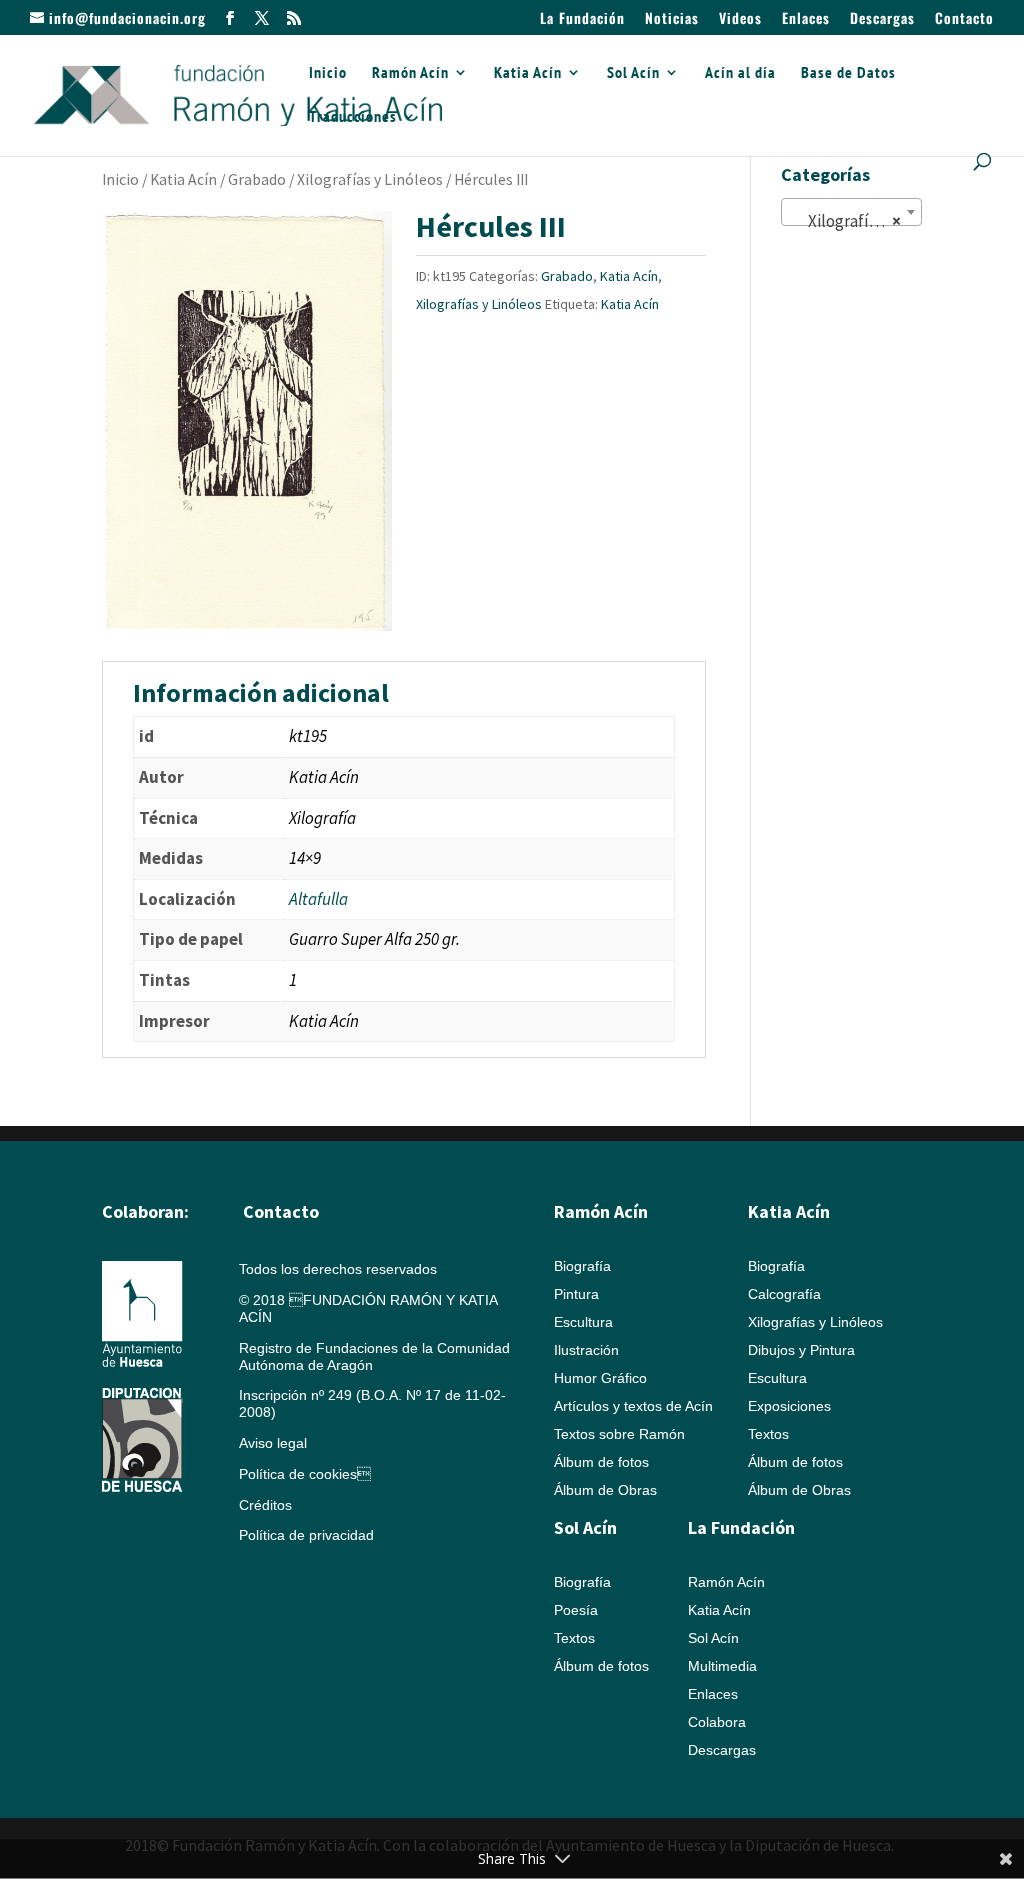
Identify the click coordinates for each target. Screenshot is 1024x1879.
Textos (768, 1434)
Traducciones (353, 117)
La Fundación (582, 19)
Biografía (582, 1266)
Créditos (265, 1505)
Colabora (717, 1722)
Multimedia (722, 1666)
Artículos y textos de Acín (633, 1406)
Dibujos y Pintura (801, 1350)
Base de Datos (848, 73)
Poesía (576, 1610)
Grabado (257, 179)
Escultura (583, 1322)
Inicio (328, 73)
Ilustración (586, 1350)
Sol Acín (633, 73)
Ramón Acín (410, 73)
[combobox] (851, 212)
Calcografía (784, 1294)
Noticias (672, 19)
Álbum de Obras (605, 1490)
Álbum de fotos (601, 1462)
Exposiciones (789, 1406)
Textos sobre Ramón (619, 1434)
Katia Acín (528, 73)
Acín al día (740, 73)
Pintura (576, 1294)
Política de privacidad (306, 1535)
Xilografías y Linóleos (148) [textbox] (855, 221)
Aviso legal (273, 1443)
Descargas (882, 19)
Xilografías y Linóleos (370, 179)
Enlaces (806, 19)
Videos (740, 19)
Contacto (964, 19)
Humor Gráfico (600, 1378)
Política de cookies (305, 1474)
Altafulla (318, 899)
